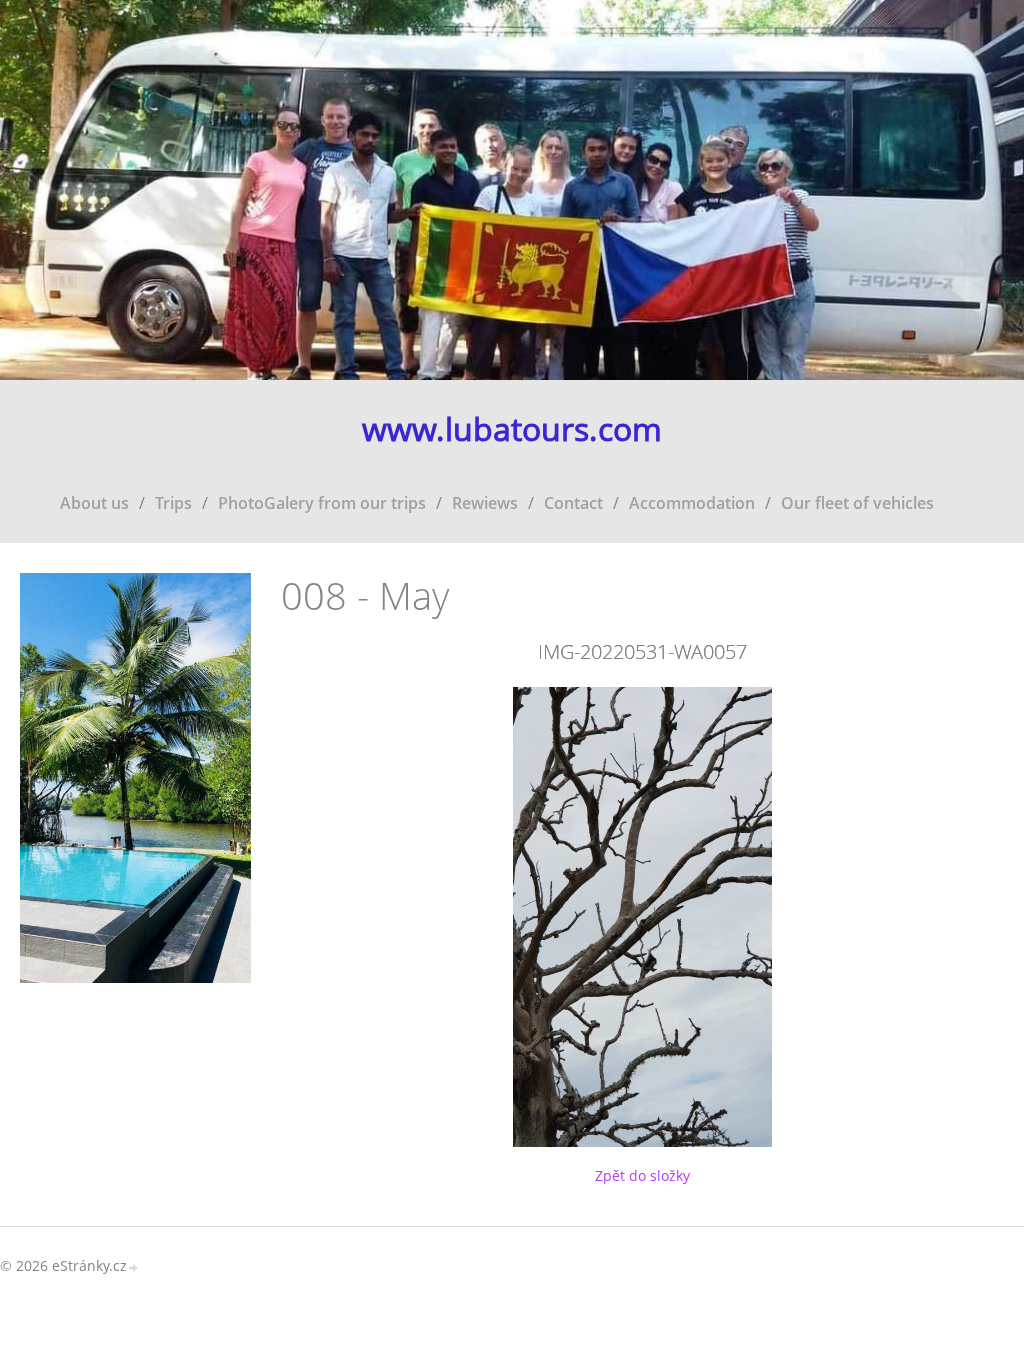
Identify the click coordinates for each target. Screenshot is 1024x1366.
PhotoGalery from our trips (322, 503)
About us (94, 503)
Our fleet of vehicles (857, 503)
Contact (573, 503)
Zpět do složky (642, 1175)
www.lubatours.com (512, 429)
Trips (173, 503)
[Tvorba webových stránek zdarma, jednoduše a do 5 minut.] (134, 1267)
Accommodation (692, 503)
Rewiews (485, 503)
